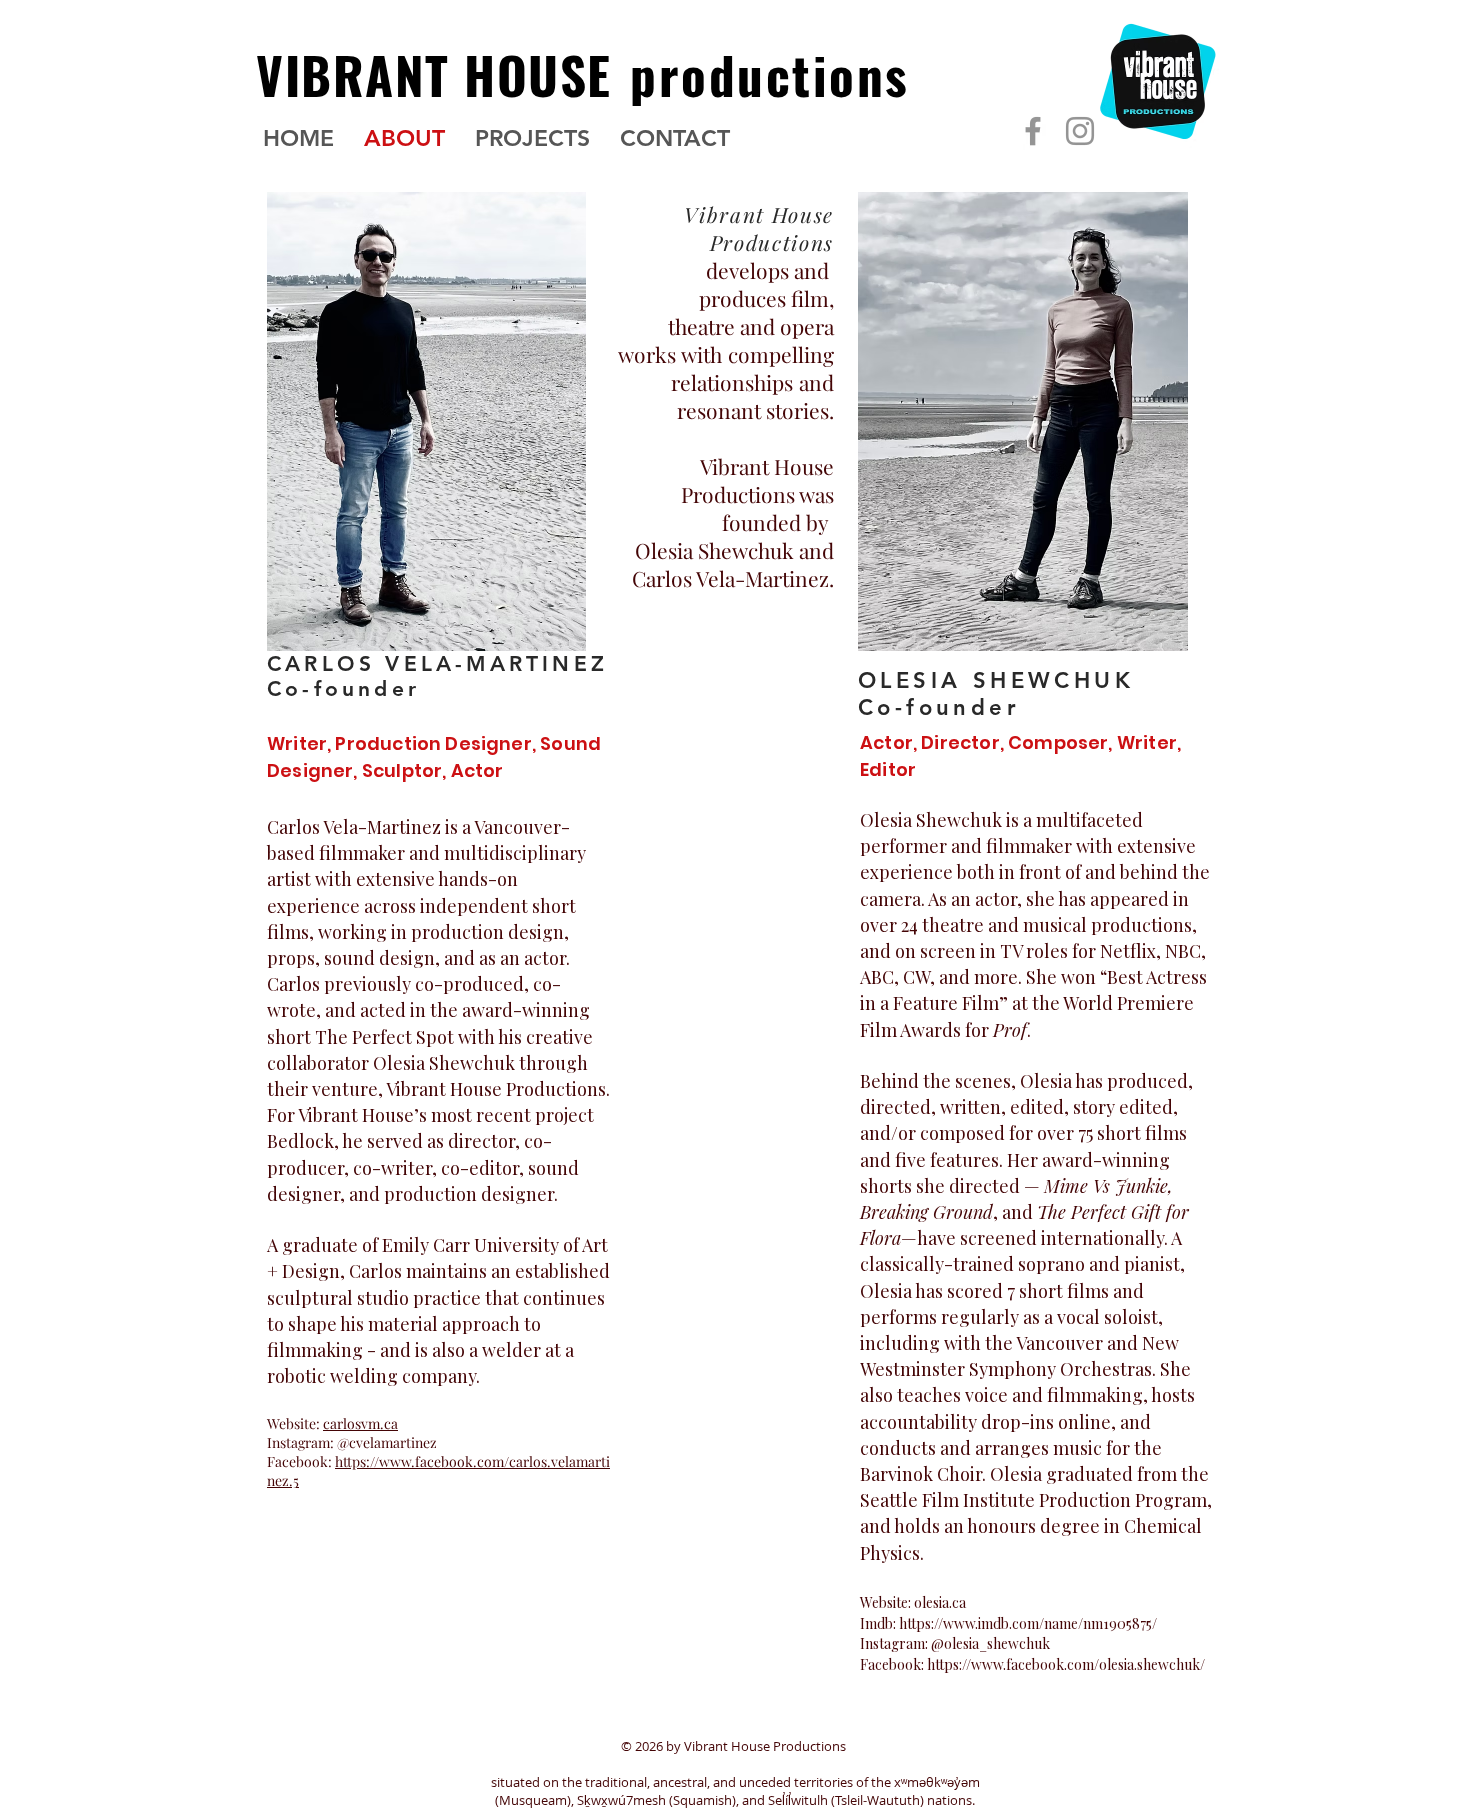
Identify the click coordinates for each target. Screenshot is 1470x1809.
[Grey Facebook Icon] (1033, 131)
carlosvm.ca (360, 1423)
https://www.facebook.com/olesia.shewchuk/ (1066, 1664)
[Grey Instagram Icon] (1080, 131)
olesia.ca (940, 1602)
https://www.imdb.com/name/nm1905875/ (1028, 1623)
